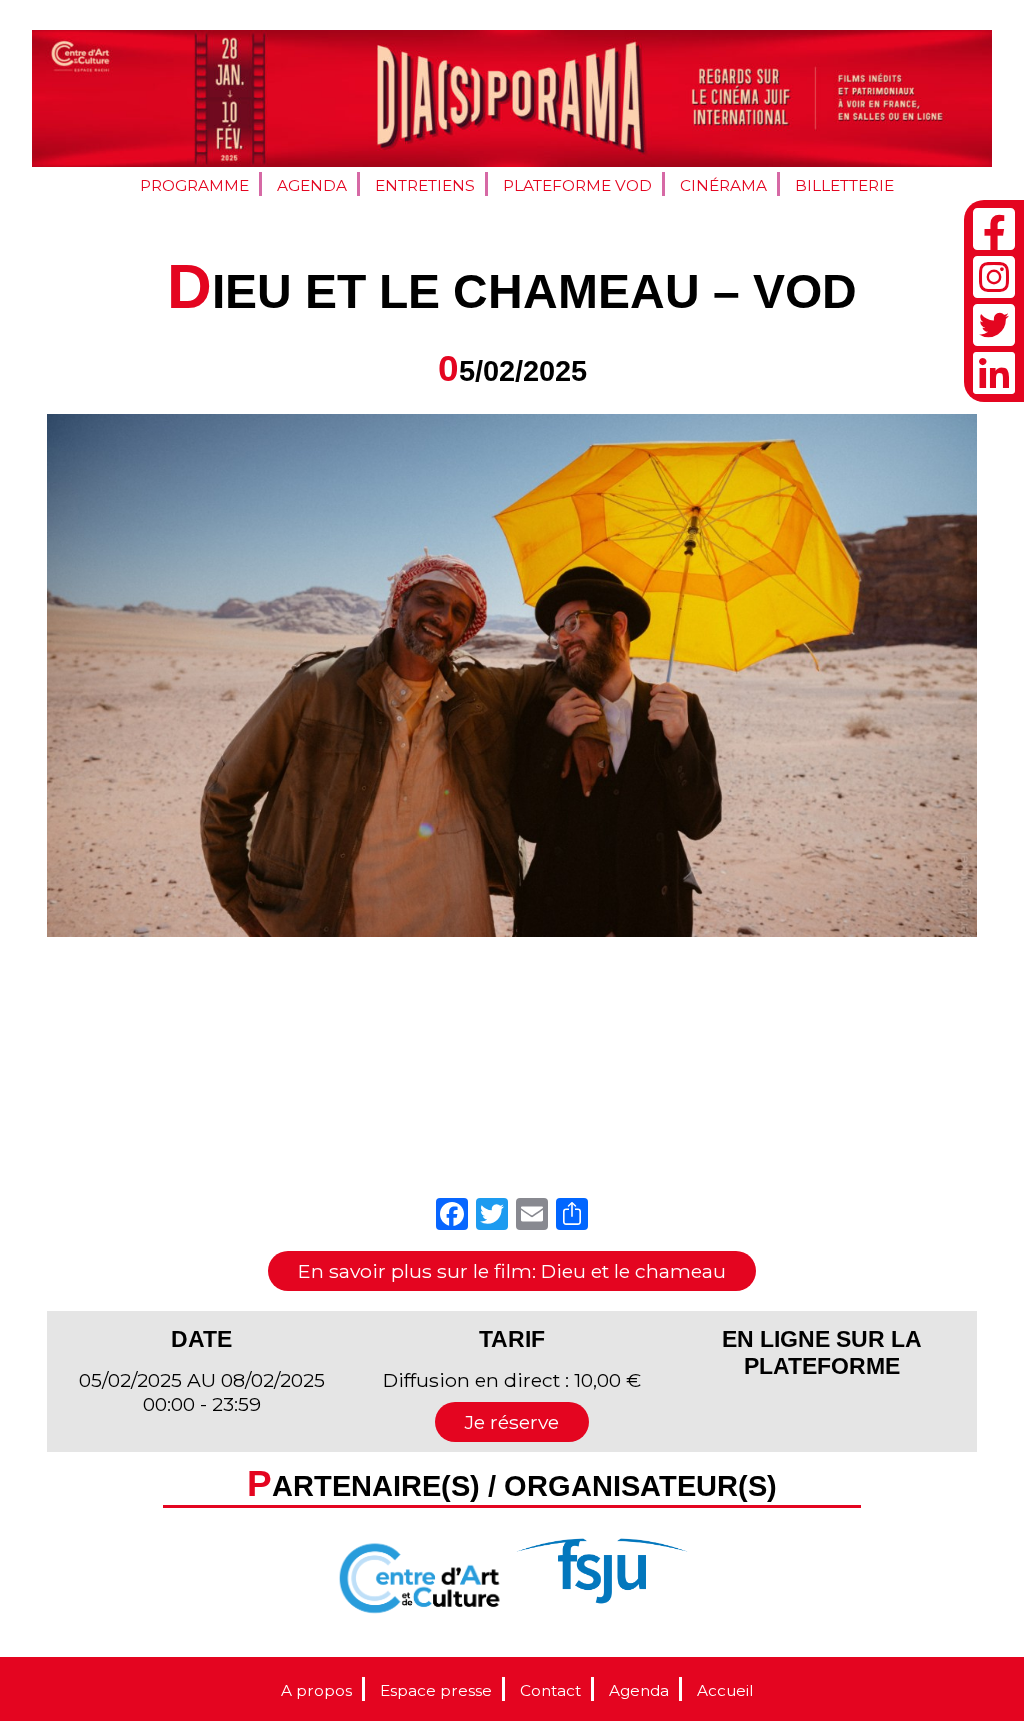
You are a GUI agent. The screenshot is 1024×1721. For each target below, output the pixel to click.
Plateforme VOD (577, 185)
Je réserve (512, 1422)
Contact (550, 1690)
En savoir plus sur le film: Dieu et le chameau (512, 1271)
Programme (194, 185)
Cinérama (723, 185)
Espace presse (436, 1690)
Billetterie (844, 185)
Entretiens (425, 185)
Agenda (312, 185)
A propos (316, 1690)
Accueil (725, 1690)
